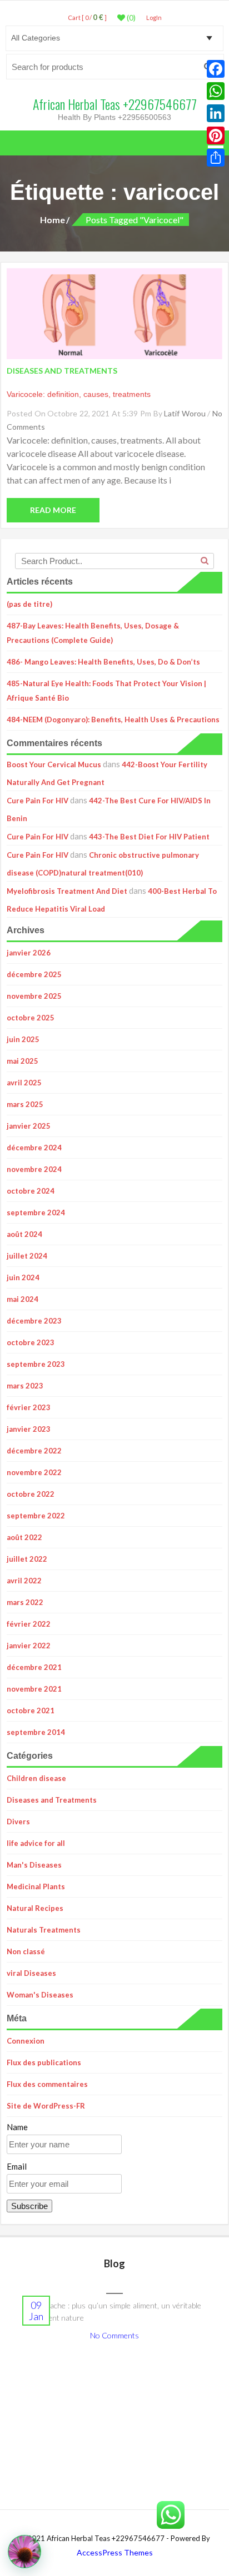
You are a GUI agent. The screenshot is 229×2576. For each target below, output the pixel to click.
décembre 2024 (34, 1148)
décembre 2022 (34, 1451)
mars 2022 (25, 1602)
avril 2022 (24, 1581)
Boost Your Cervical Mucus (54, 764)
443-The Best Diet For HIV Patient (149, 837)
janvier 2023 (29, 1429)
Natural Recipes (35, 1908)
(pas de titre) (29, 604)
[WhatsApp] (216, 91)
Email (17, 2166)
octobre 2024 (31, 1191)
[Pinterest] (216, 135)
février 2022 (29, 1624)
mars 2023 (25, 1386)
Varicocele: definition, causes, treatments (79, 394)
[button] (24, 2552)
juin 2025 (23, 1039)
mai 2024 (23, 1299)
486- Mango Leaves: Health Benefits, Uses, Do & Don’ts (103, 662)
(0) (130, 18)
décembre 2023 (34, 1321)
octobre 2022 (31, 1494)
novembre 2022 (34, 1472)
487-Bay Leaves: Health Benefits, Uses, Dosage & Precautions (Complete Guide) (93, 633)
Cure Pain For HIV (38, 801)
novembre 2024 (34, 1169)
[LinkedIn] (216, 113)
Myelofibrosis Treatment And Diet (67, 891)
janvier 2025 (29, 1126)
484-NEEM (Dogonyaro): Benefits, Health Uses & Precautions (113, 720)
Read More (53, 510)
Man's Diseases (34, 1865)
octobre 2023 (31, 1342)
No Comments (114, 2335)
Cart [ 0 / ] (87, 17)
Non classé (26, 1951)
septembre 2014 (36, 1732)
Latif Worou (185, 413)
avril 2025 (24, 1083)
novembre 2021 (34, 1689)
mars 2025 (25, 1104)
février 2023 (29, 1407)
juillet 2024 (27, 1256)
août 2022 (24, 1537)
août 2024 (24, 1234)
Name (17, 2127)
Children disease (36, 1778)
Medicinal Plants (36, 1886)
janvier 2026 (29, 953)
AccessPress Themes (115, 2552)
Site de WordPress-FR (46, 2106)
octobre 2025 (31, 1018)
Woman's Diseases (40, 1995)
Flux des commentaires (47, 2084)
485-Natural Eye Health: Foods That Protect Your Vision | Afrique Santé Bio (106, 691)
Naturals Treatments (44, 1930)
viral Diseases (31, 1973)
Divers (18, 1822)
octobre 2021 (31, 1710)
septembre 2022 (36, 1516)
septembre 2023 (36, 1364)
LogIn (154, 17)
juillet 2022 (27, 1559)
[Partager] (216, 158)
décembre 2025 (34, 974)
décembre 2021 (34, 1667)
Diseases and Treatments (52, 1800)
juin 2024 (23, 1277)
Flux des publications (44, 2062)
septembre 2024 (36, 1212)
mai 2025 (23, 1061)
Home (53, 220)
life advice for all (36, 1843)
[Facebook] (216, 69)
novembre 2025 (34, 996)
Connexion (26, 2041)
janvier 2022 (29, 1646)
